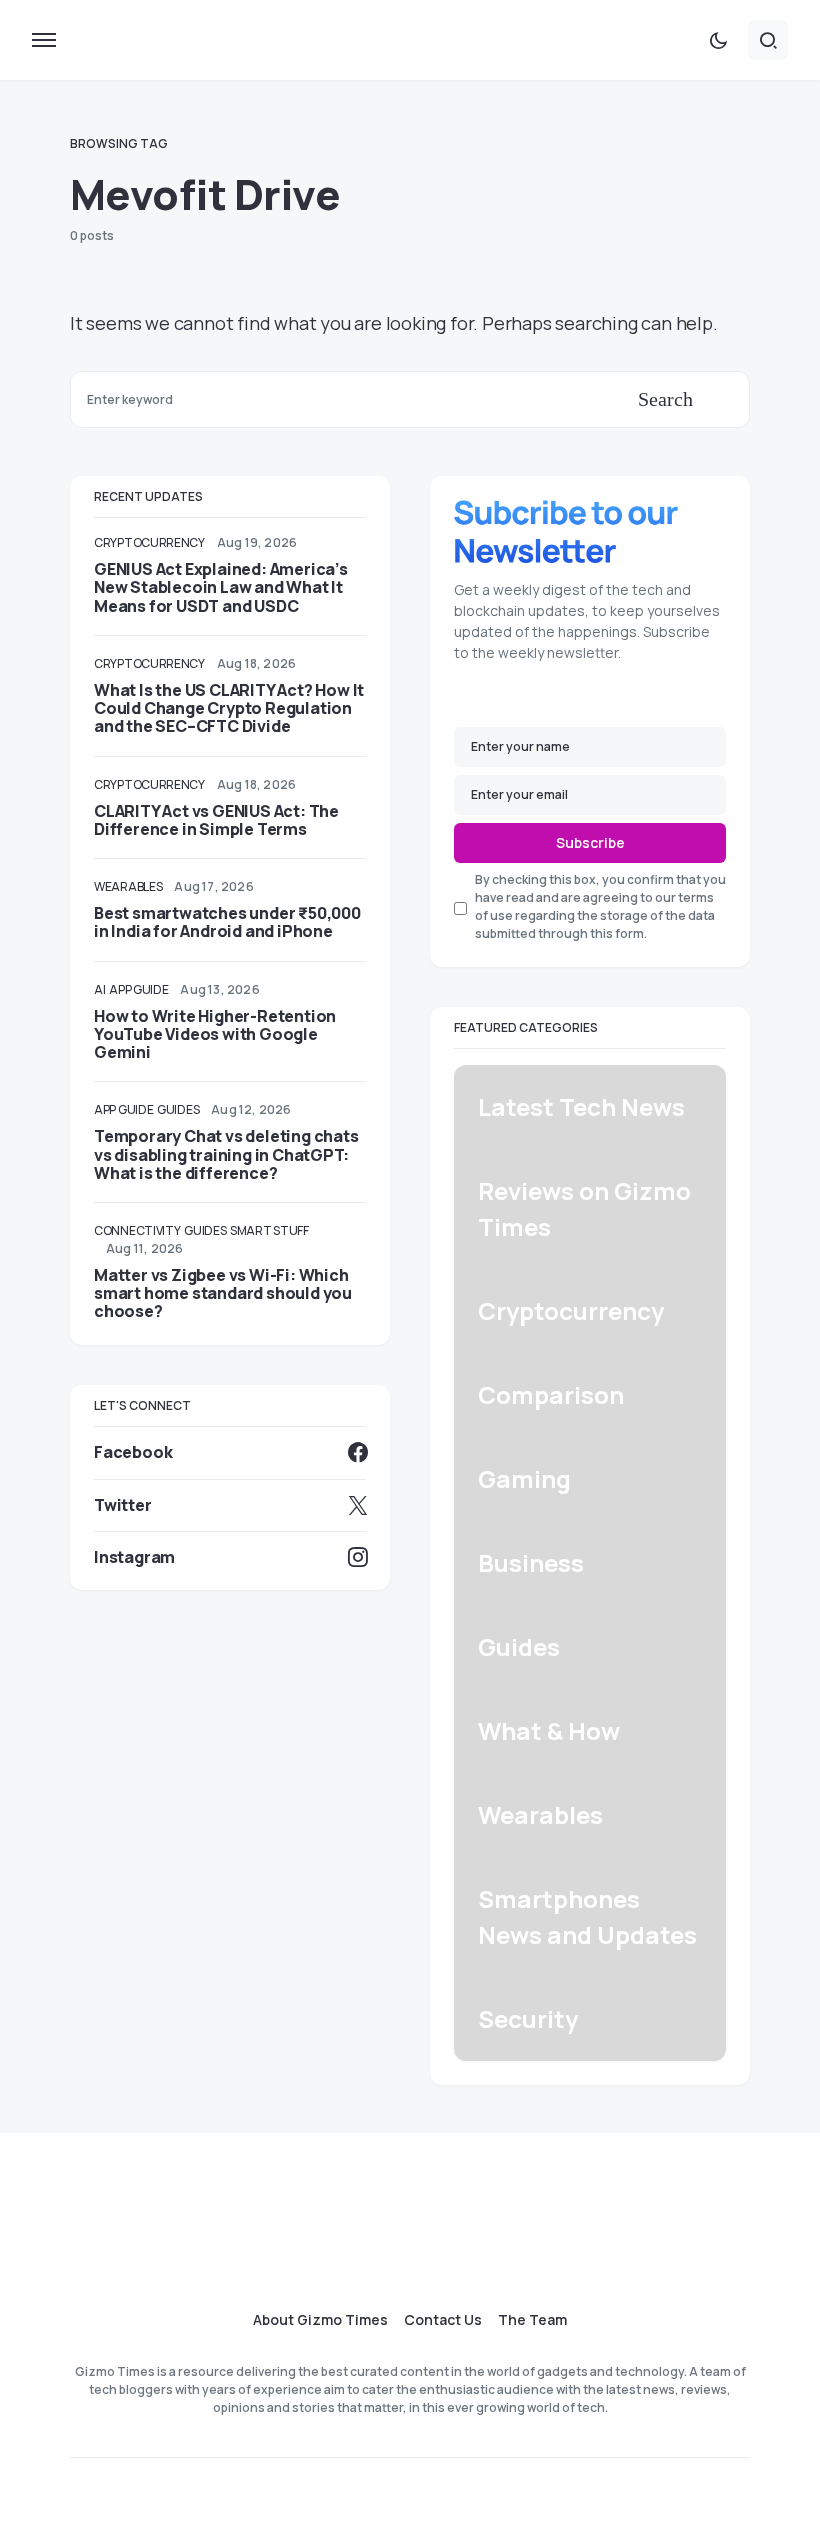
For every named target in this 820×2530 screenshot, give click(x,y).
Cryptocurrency (149, 542)
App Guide (138, 989)
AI (99, 989)
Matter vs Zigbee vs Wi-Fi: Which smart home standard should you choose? (223, 1293)
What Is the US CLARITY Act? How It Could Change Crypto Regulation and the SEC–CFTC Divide (229, 708)
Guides (178, 1109)
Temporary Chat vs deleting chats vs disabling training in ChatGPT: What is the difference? (226, 1154)
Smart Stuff (269, 1230)
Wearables (128, 886)
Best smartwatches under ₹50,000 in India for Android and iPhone (227, 922)
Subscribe (590, 842)
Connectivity (137, 1230)
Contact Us (443, 2320)
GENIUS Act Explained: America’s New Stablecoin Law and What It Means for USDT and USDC (221, 587)
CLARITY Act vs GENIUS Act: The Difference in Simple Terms (216, 820)
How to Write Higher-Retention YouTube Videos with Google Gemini (215, 1034)
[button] (44, 40)
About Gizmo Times (320, 2320)
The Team (532, 2320)
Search (665, 399)
